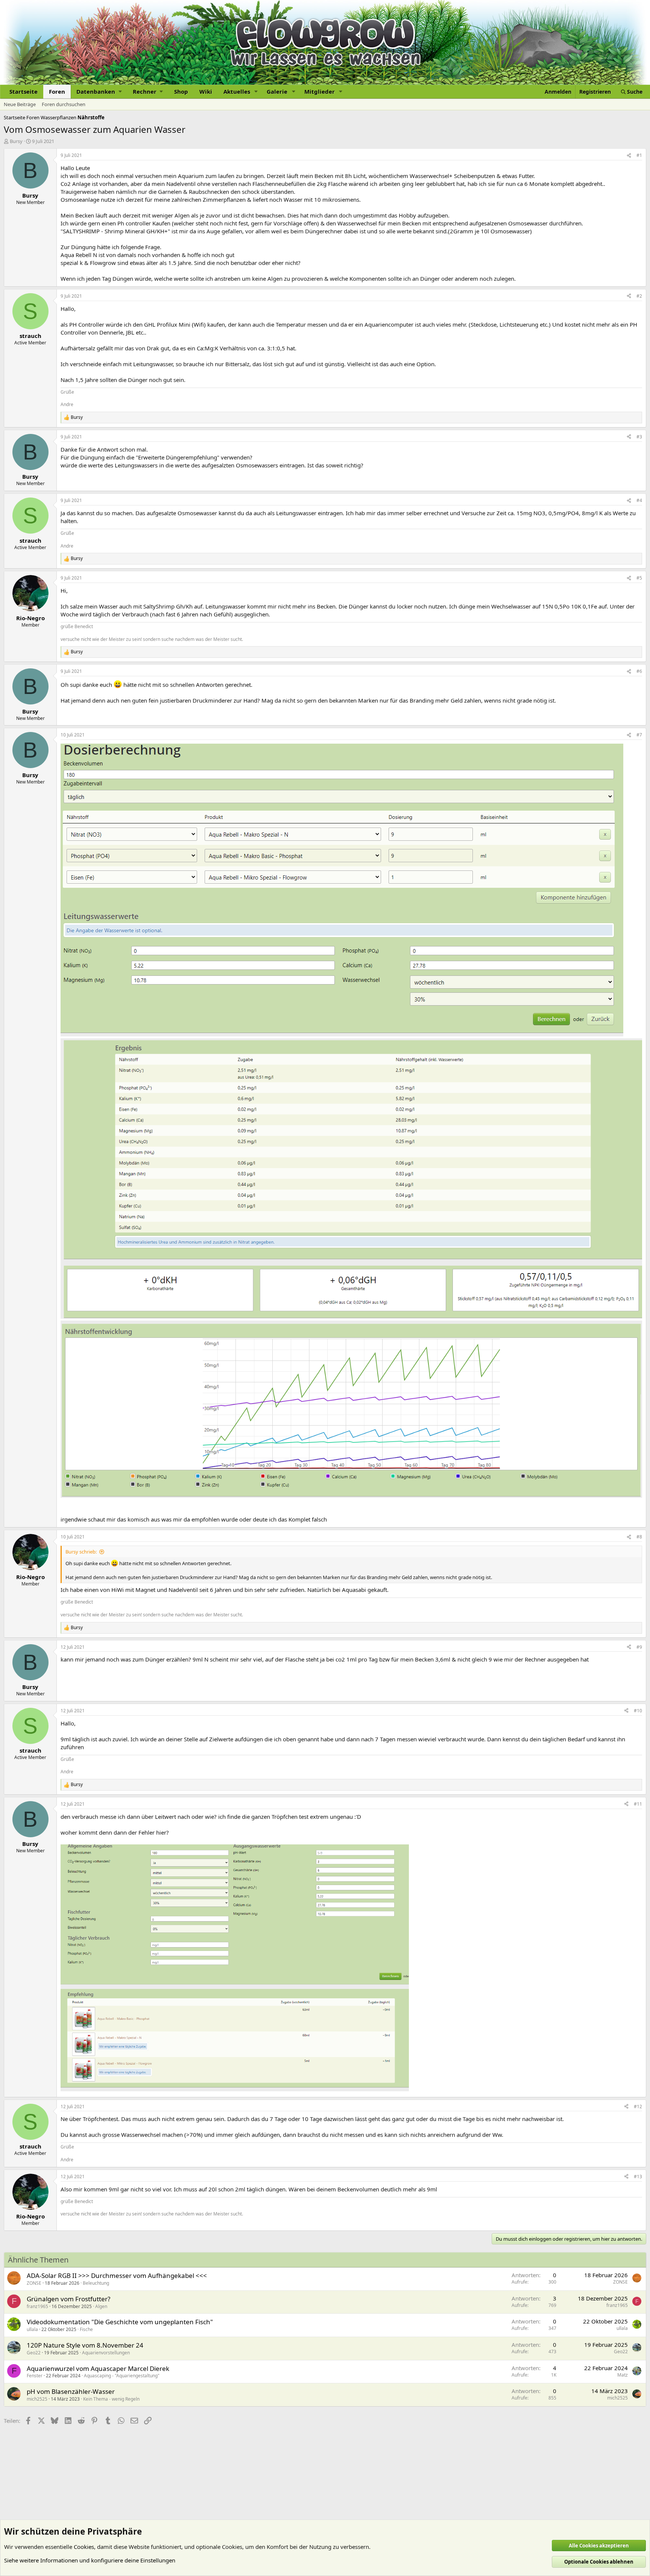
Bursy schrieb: (81, 1552)
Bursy (16, 141)
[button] (99, 92)
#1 (639, 155)
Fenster (35, 2376)
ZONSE (34, 2283)
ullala (32, 2329)
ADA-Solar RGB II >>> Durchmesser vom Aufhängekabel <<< (117, 2275)
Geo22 (34, 2353)
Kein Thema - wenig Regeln (111, 2399)
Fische (86, 2329)
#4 (639, 500)
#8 (639, 1537)
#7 (639, 735)
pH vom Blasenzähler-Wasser (71, 2391)
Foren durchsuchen (64, 104)
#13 (638, 2177)
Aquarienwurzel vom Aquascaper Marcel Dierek (98, 2368)
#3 (639, 437)
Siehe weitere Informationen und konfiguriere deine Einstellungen (90, 2560)
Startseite (24, 91)
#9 (639, 1647)
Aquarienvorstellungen (106, 2353)
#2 (639, 296)
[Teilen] (629, 156)
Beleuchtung (96, 2283)
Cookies (84, 2547)
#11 (638, 1804)
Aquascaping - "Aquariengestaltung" (122, 2376)
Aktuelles (237, 91)
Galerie (277, 91)
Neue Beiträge (20, 104)
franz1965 (37, 2306)
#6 (639, 671)
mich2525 (37, 2399)
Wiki (206, 91)
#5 (639, 578)
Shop (181, 91)
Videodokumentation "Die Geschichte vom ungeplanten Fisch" (120, 2322)
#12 (638, 2107)
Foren (57, 91)
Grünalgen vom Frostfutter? (68, 2299)
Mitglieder (320, 91)
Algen (101, 2306)
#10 (638, 1711)
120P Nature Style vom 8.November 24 (85, 2345)
